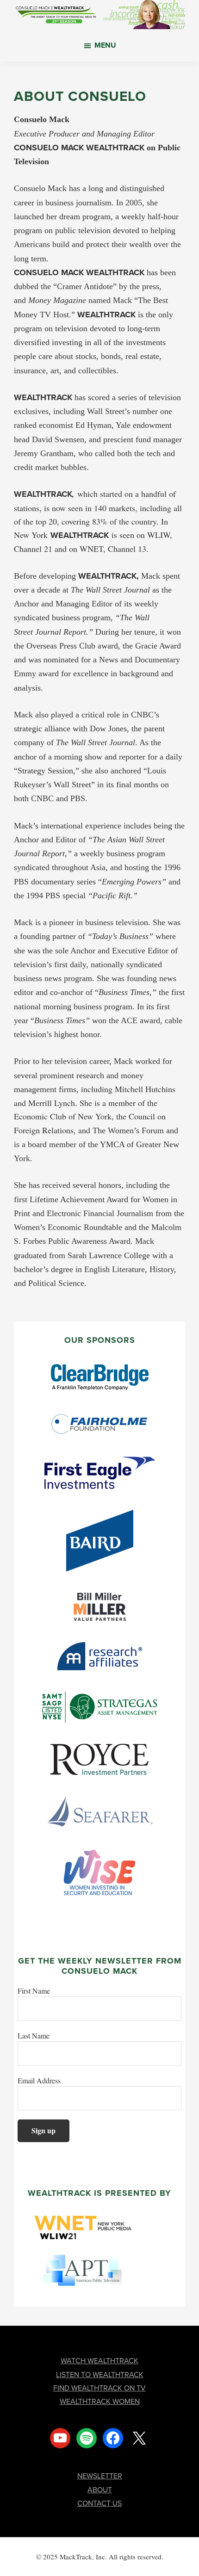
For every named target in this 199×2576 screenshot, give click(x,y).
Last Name (34, 2035)
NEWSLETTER (100, 2476)
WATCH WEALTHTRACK (99, 2361)
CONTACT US (99, 2503)
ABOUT (100, 2490)
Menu (105, 45)
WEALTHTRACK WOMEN (100, 2401)
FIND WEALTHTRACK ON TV (99, 2388)
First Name (34, 1991)
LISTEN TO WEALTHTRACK (100, 2375)
